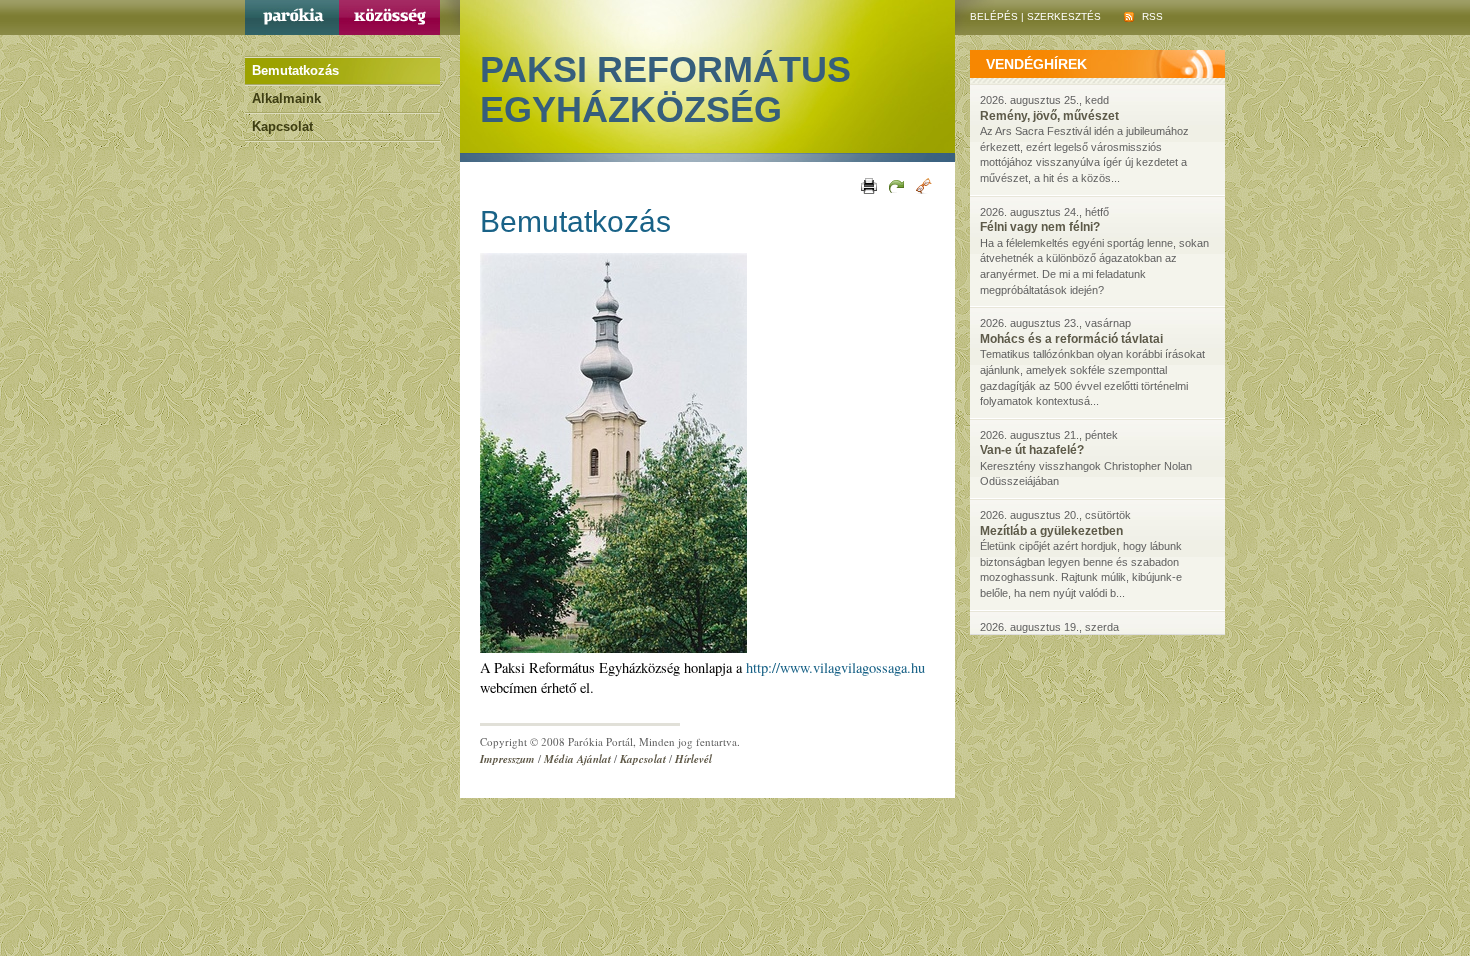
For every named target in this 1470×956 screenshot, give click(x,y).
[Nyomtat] (867, 185)
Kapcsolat (282, 126)
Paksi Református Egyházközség (665, 89)
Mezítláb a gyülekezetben (1051, 531)
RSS (1151, 16)
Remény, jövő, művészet (1049, 116)
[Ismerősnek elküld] (895, 185)
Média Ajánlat (577, 759)
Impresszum (507, 759)
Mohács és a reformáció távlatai (1071, 339)
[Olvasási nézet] (922, 185)
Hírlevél (693, 759)
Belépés (994, 16)
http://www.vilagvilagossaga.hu (835, 667)
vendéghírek (1036, 64)
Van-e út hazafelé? (1032, 450)
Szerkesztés (1064, 16)
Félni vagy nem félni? (1040, 227)
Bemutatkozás (295, 70)
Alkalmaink (286, 98)
